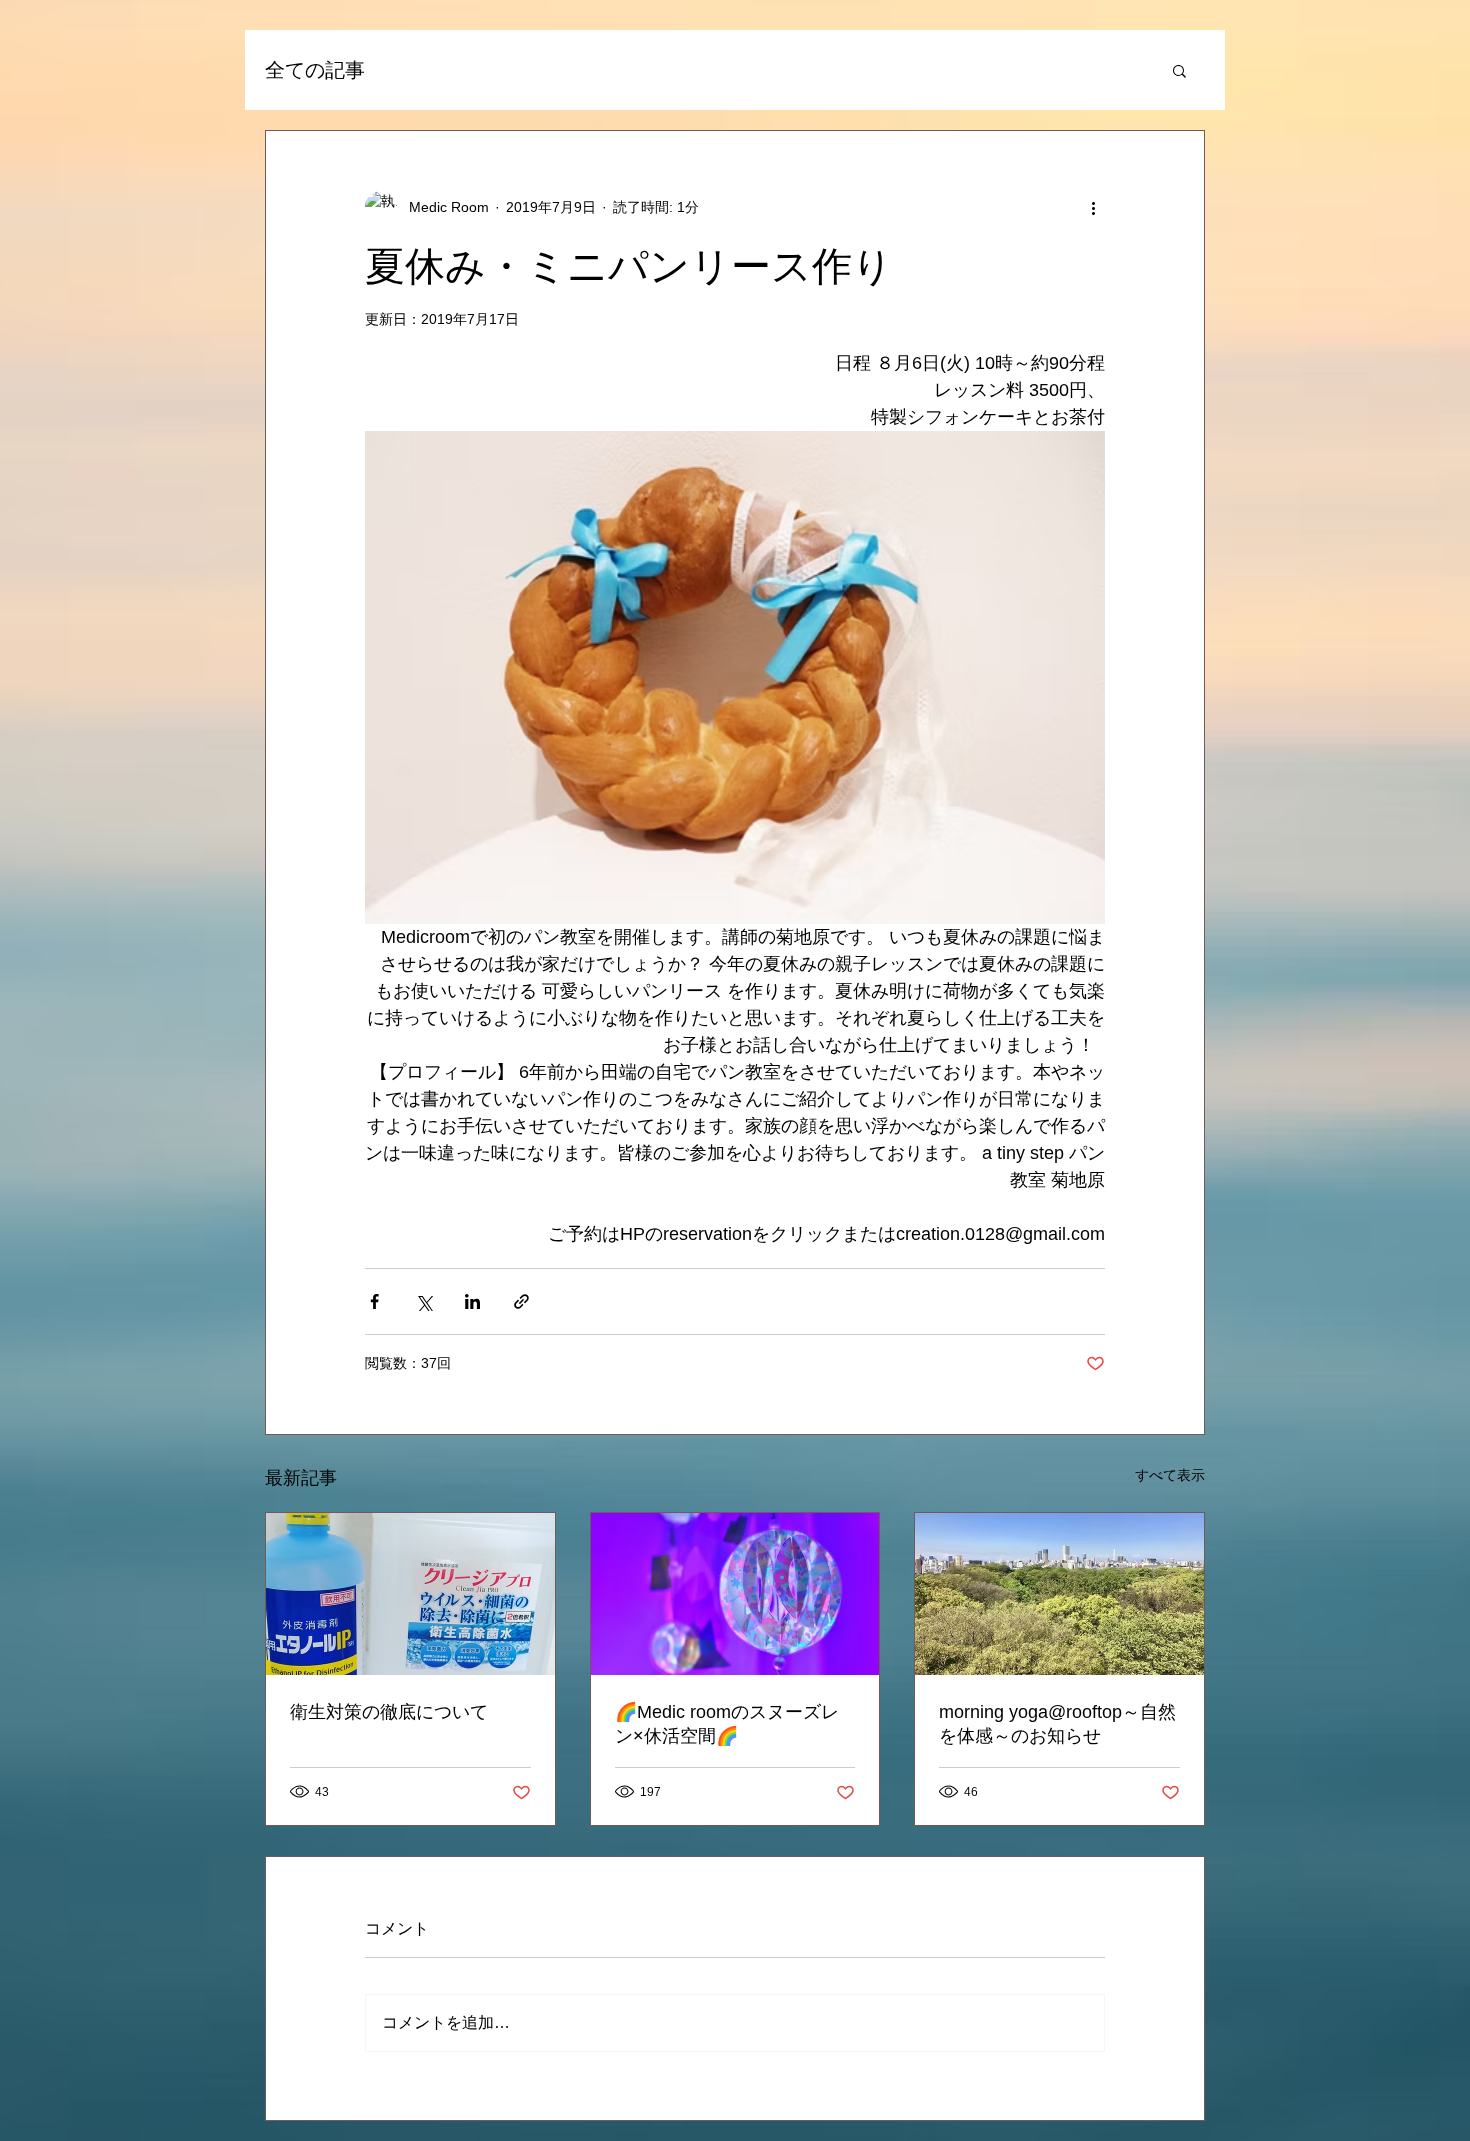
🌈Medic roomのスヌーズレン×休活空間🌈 (727, 1724)
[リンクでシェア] (521, 1301)
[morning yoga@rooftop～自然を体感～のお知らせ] (1059, 1594)
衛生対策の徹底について (389, 1712)
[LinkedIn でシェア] (472, 1301)
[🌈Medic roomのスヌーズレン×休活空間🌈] (735, 1594)
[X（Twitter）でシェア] (423, 1301)
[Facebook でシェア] (374, 1301)
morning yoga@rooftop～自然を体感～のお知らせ (1057, 1724)
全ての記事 (315, 70)
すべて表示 (1170, 1475)
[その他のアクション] (1093, 207)
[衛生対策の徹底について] (410, 1594)
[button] (1179, 70)
